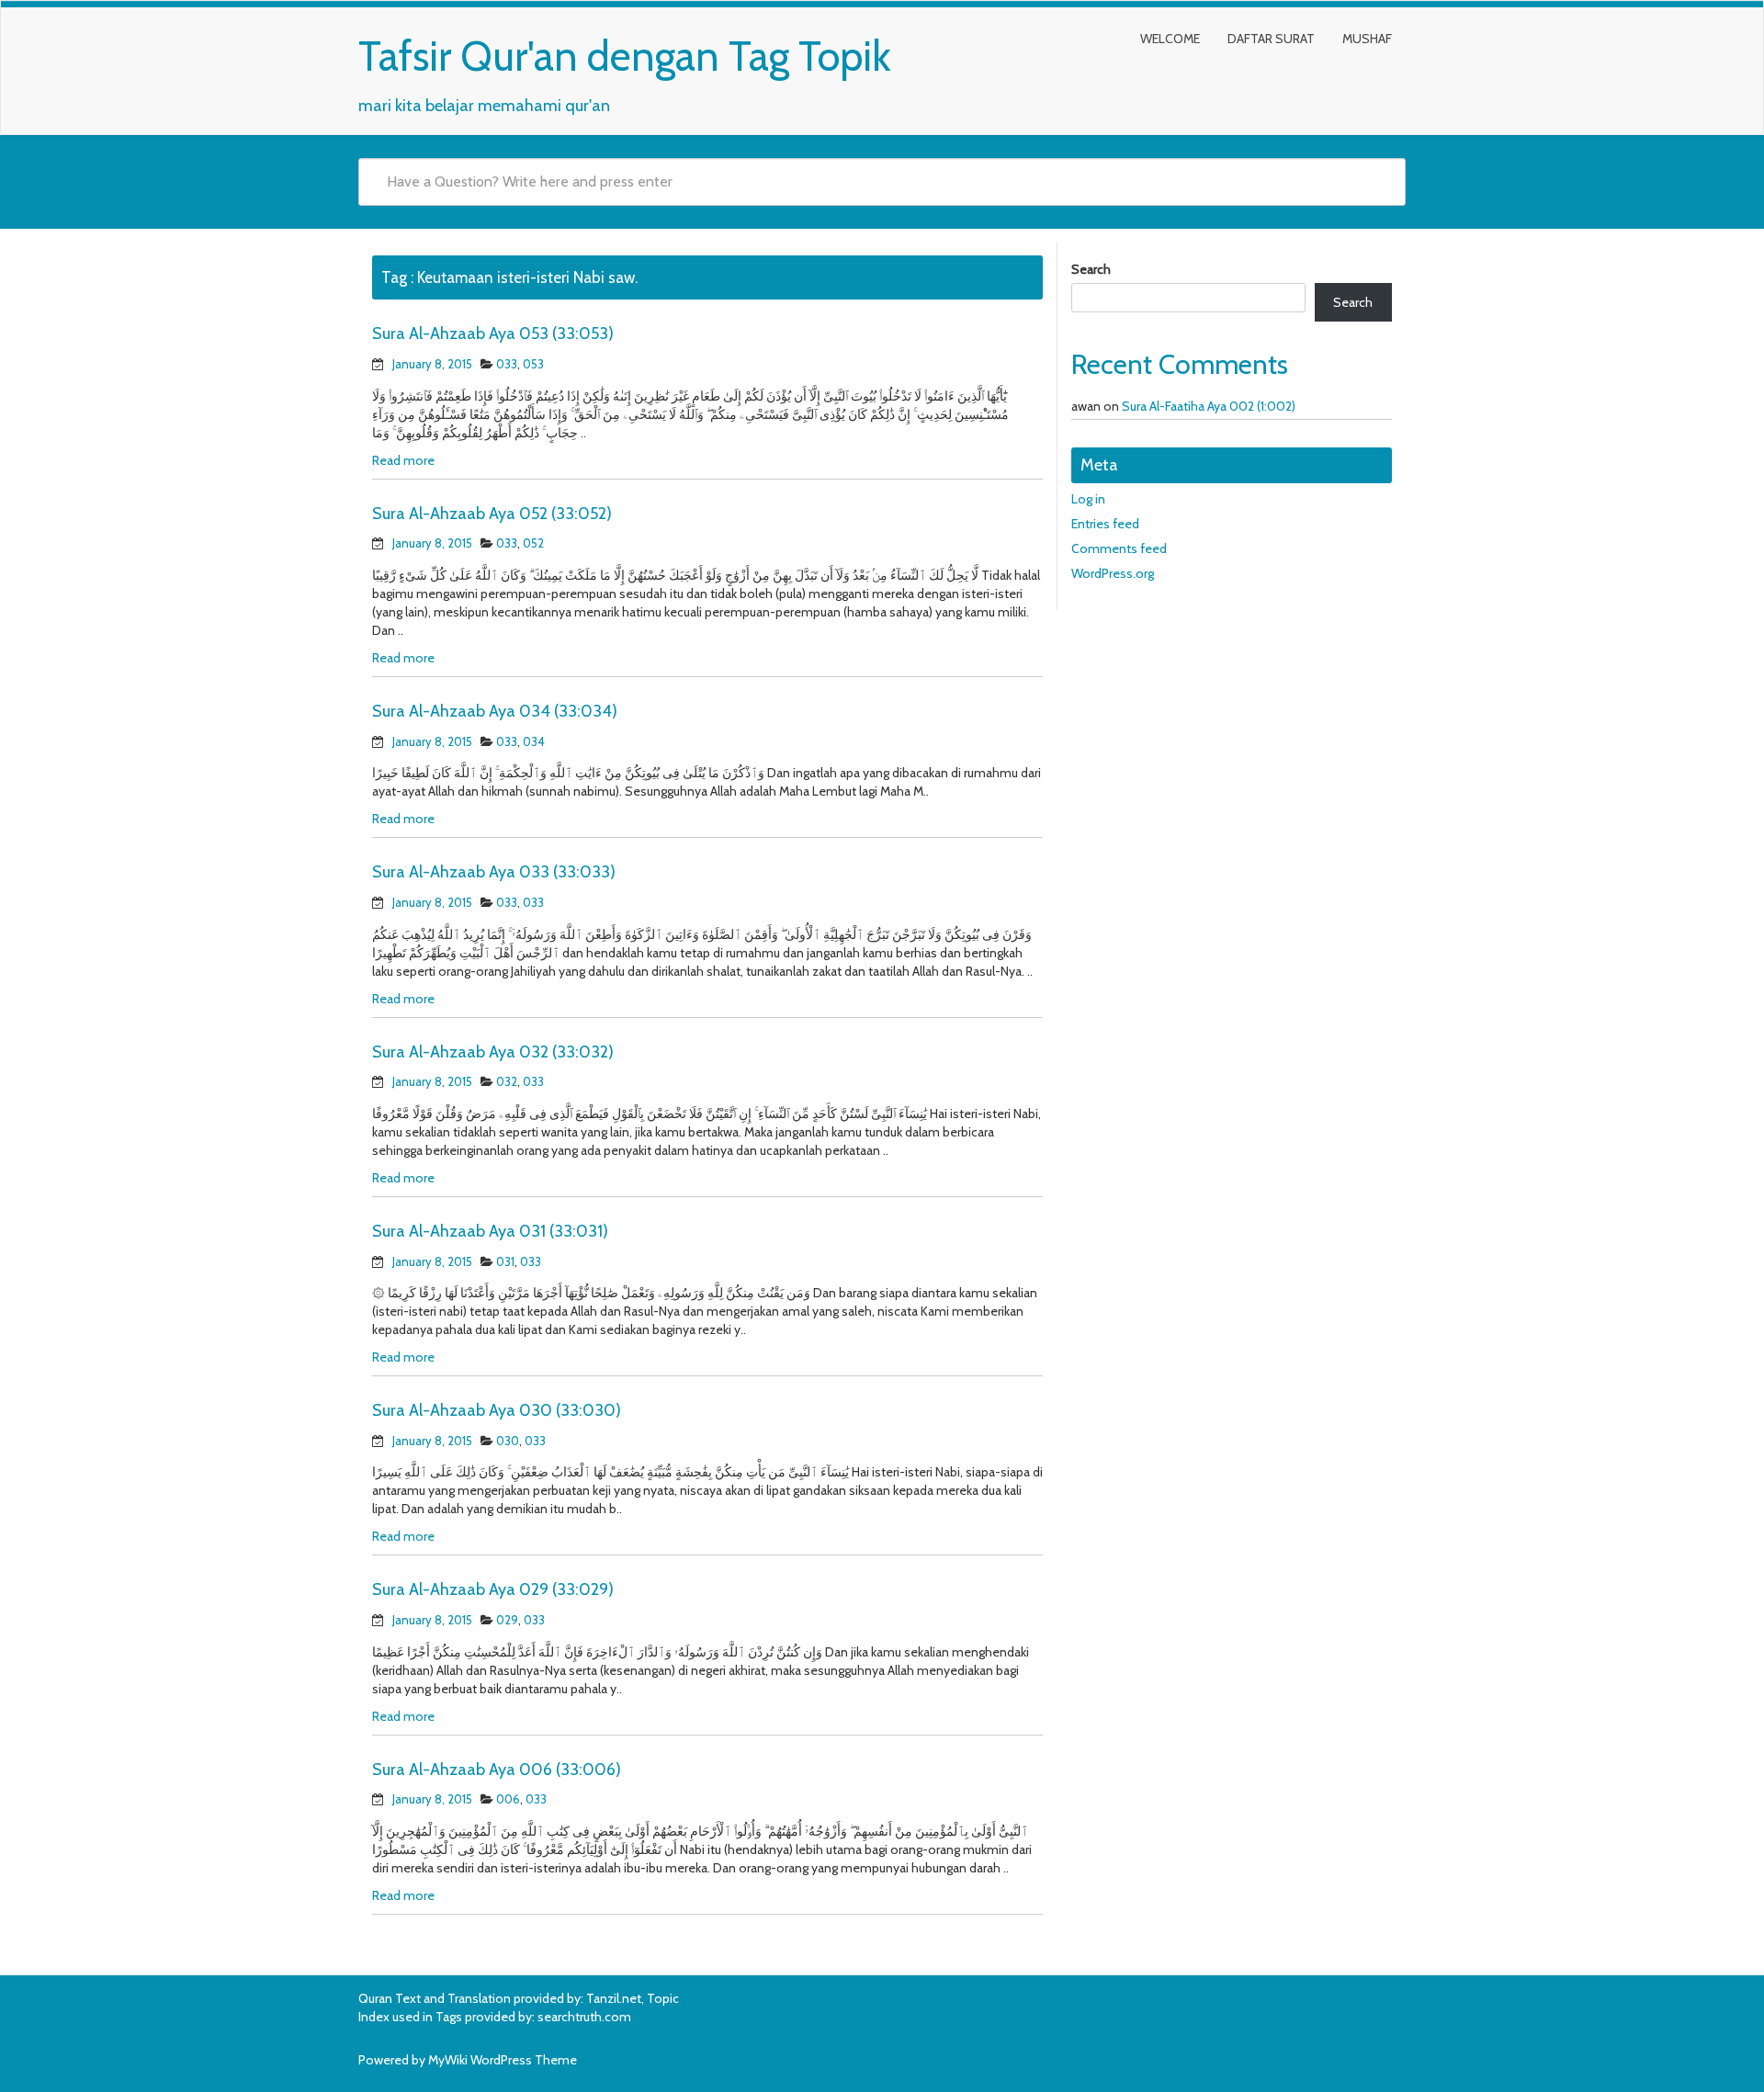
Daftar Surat (1271, 39)
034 (534, 741)
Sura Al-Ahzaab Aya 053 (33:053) (493, 334)
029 (507, 1620)
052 (533, 543)
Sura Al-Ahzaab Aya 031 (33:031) (490, 1231)
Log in (1088, 499)
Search (1091, 269)
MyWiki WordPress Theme (503, 2060)
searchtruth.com (584, 2017)
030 (508, 1441)
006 (508, 1799)
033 (507, 364)
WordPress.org (1113, 573)
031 (505, 1261)
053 (533, 364)
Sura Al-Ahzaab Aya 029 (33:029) (493, 1589)
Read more (403, 460)
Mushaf (1367, 39)
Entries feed (1105, 524)
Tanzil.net (614, 1998)
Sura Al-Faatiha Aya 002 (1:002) (1209, 406)
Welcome (1170, 39)
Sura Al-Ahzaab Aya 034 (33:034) (495, 711)
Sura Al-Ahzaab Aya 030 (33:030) (497, 1410)
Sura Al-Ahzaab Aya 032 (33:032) (493, 1052)
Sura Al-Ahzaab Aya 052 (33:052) (492, 514)
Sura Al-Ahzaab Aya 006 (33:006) (497, 1770)
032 (507, 1081)
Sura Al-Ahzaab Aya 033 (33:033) (494, 872)
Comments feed (1119, 548)
